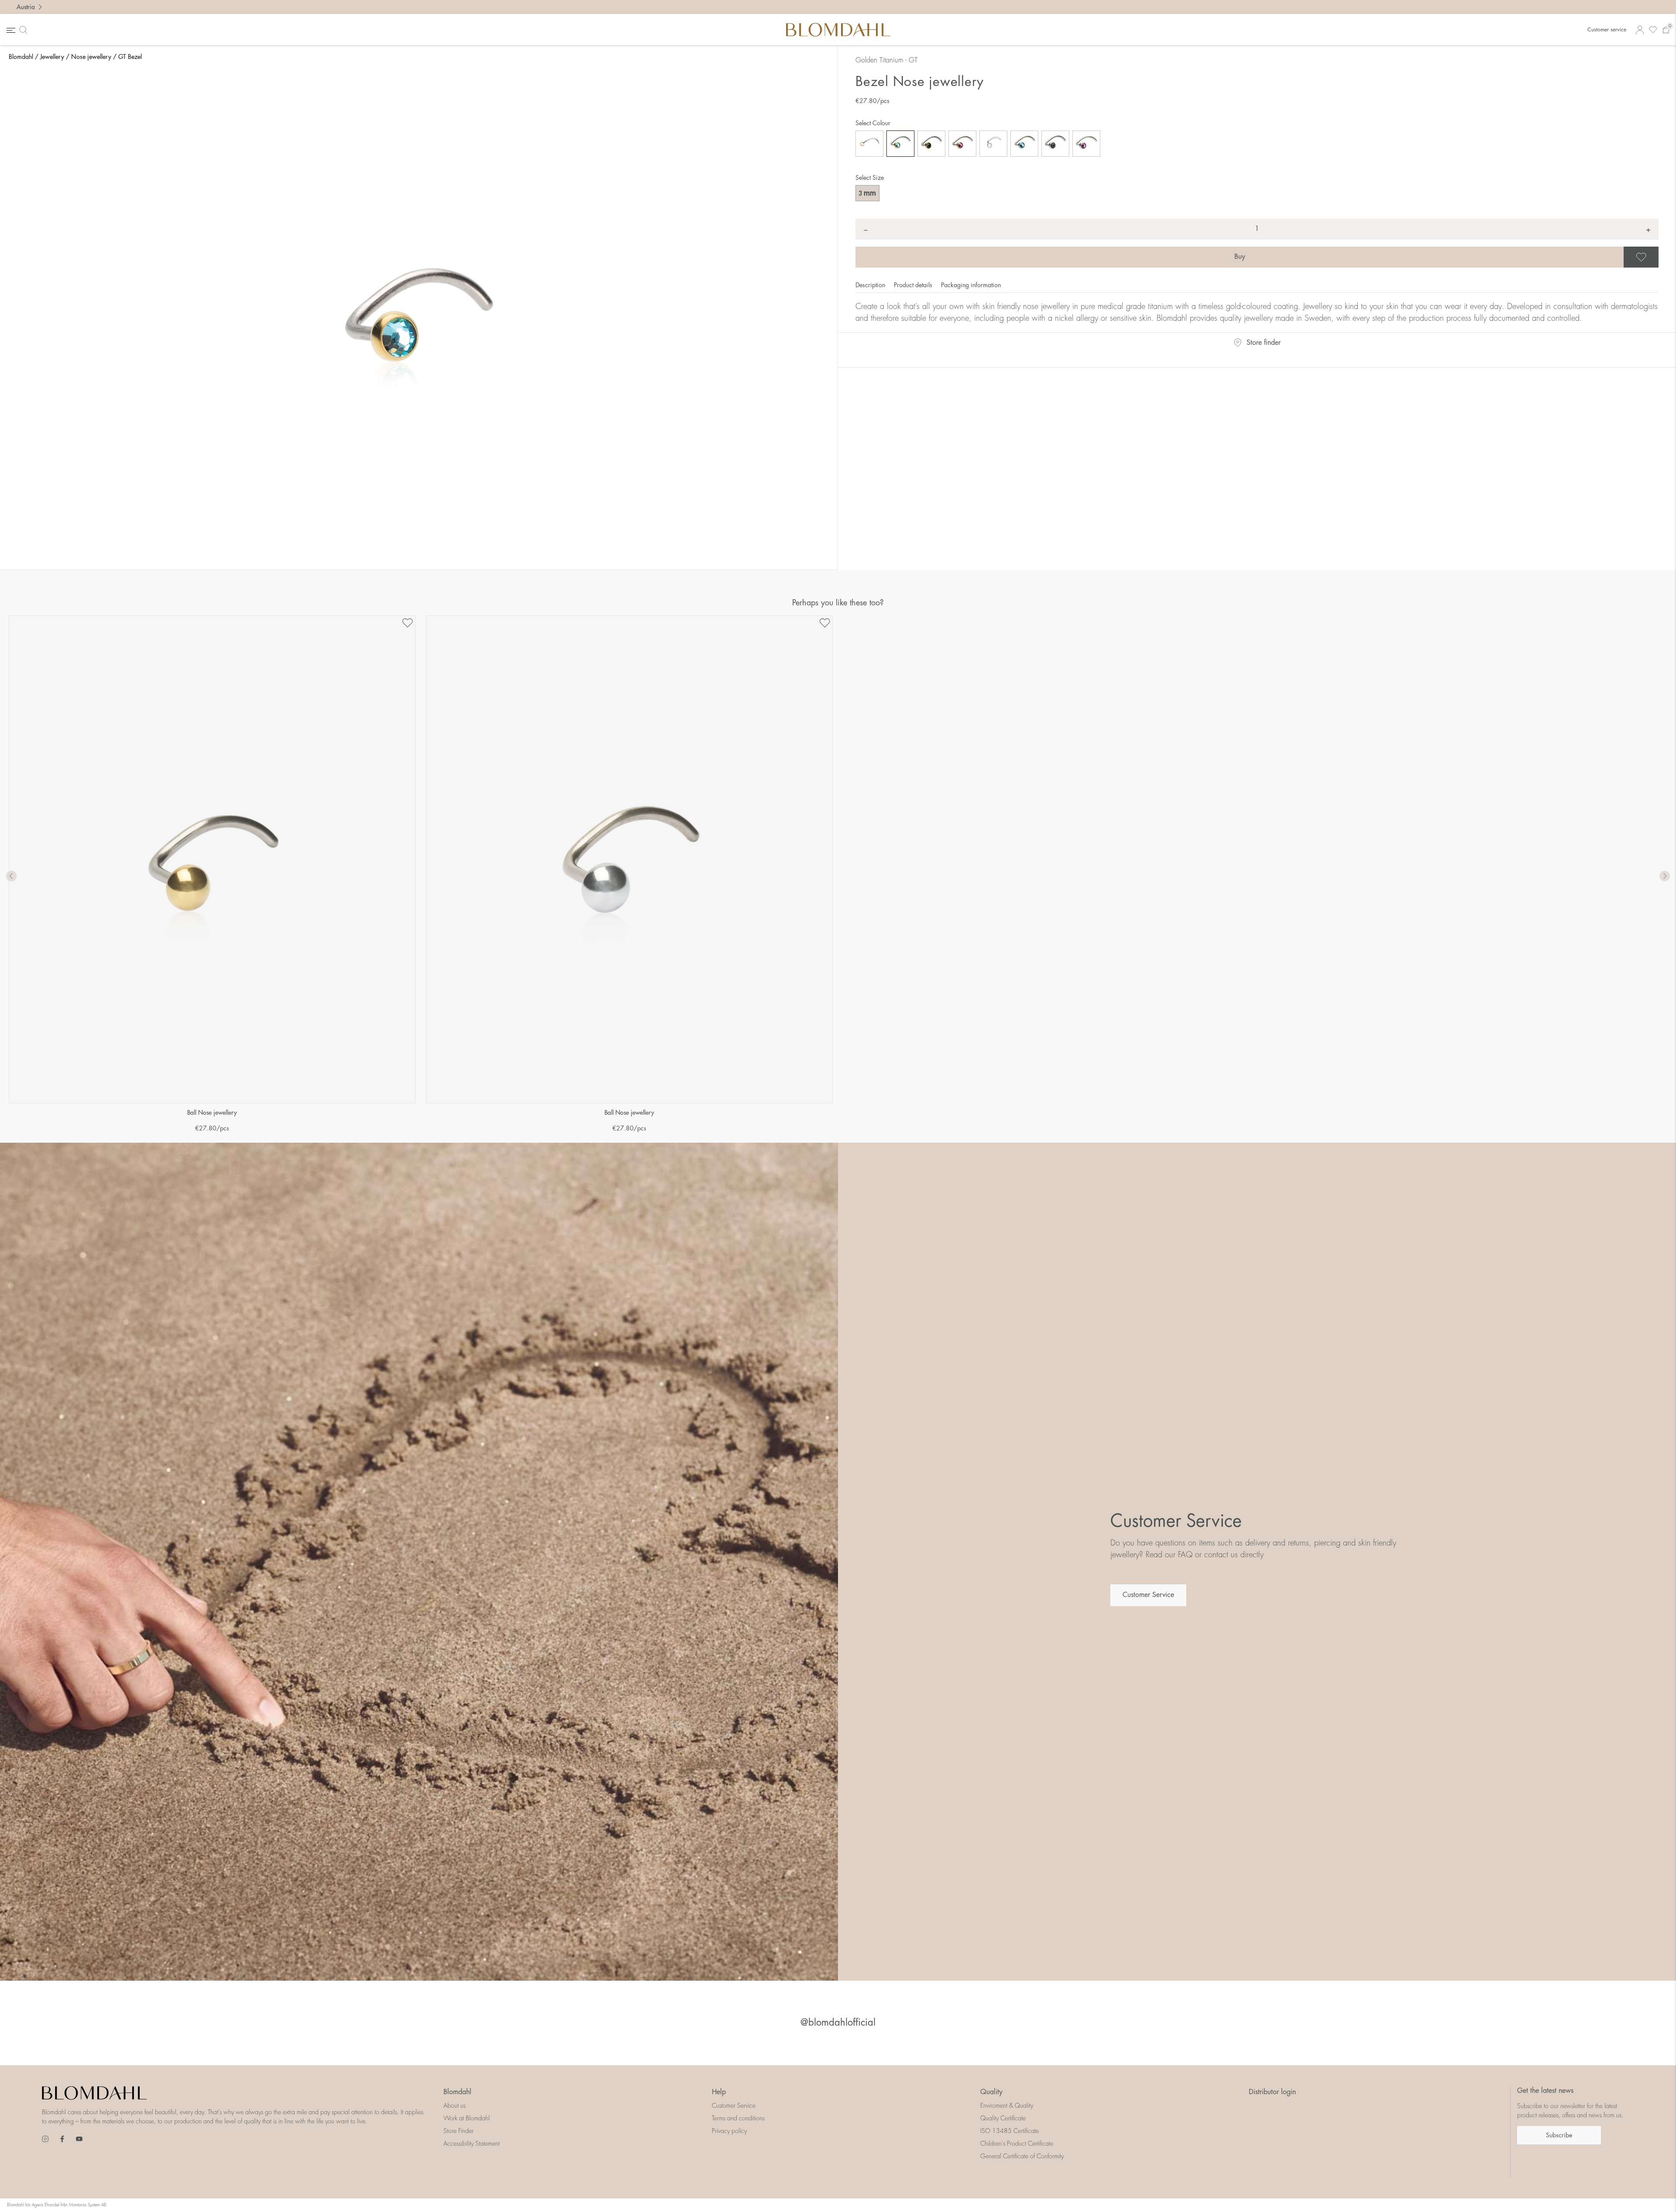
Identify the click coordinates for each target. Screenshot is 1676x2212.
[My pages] (1640, 30)
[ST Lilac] (1086, 144)
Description (871, 285)
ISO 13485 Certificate (1010, 2131)
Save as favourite (1657, 257)
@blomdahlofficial (838, 2023)
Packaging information (971, 285)
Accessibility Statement (472, 2143)
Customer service (1607, 30)
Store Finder (458, 2131)
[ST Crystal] (993, 144)
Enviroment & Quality (1007, 2106)
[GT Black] (931, 144)
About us (455, 2106)
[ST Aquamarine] (1024, 144)
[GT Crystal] (869, 144)
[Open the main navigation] (10, 30)
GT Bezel (130, 57)
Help (719, 2092)
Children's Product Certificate (1017, 2143)
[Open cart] (1666, 30)
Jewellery (52, 57)
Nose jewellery (91, 57)
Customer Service (1148, 1595)
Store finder (1264, 343)
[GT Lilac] (962, 144)
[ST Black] (1055, 144)
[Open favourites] (1653, 30)
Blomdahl (21, 57)
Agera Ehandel (46, 2205)
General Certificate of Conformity (1022, 2156)
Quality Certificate (1003, 2118)
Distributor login (1272, 2092)
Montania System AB (88, 2205)
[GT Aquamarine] (900, 144)
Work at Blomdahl (467, 2118)
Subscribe (1559, 2135)
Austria (26, 7)
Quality (991, 2092)
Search (25, 30)
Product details (914, 285)
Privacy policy (729, 2131)
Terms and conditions (738, 2118)
